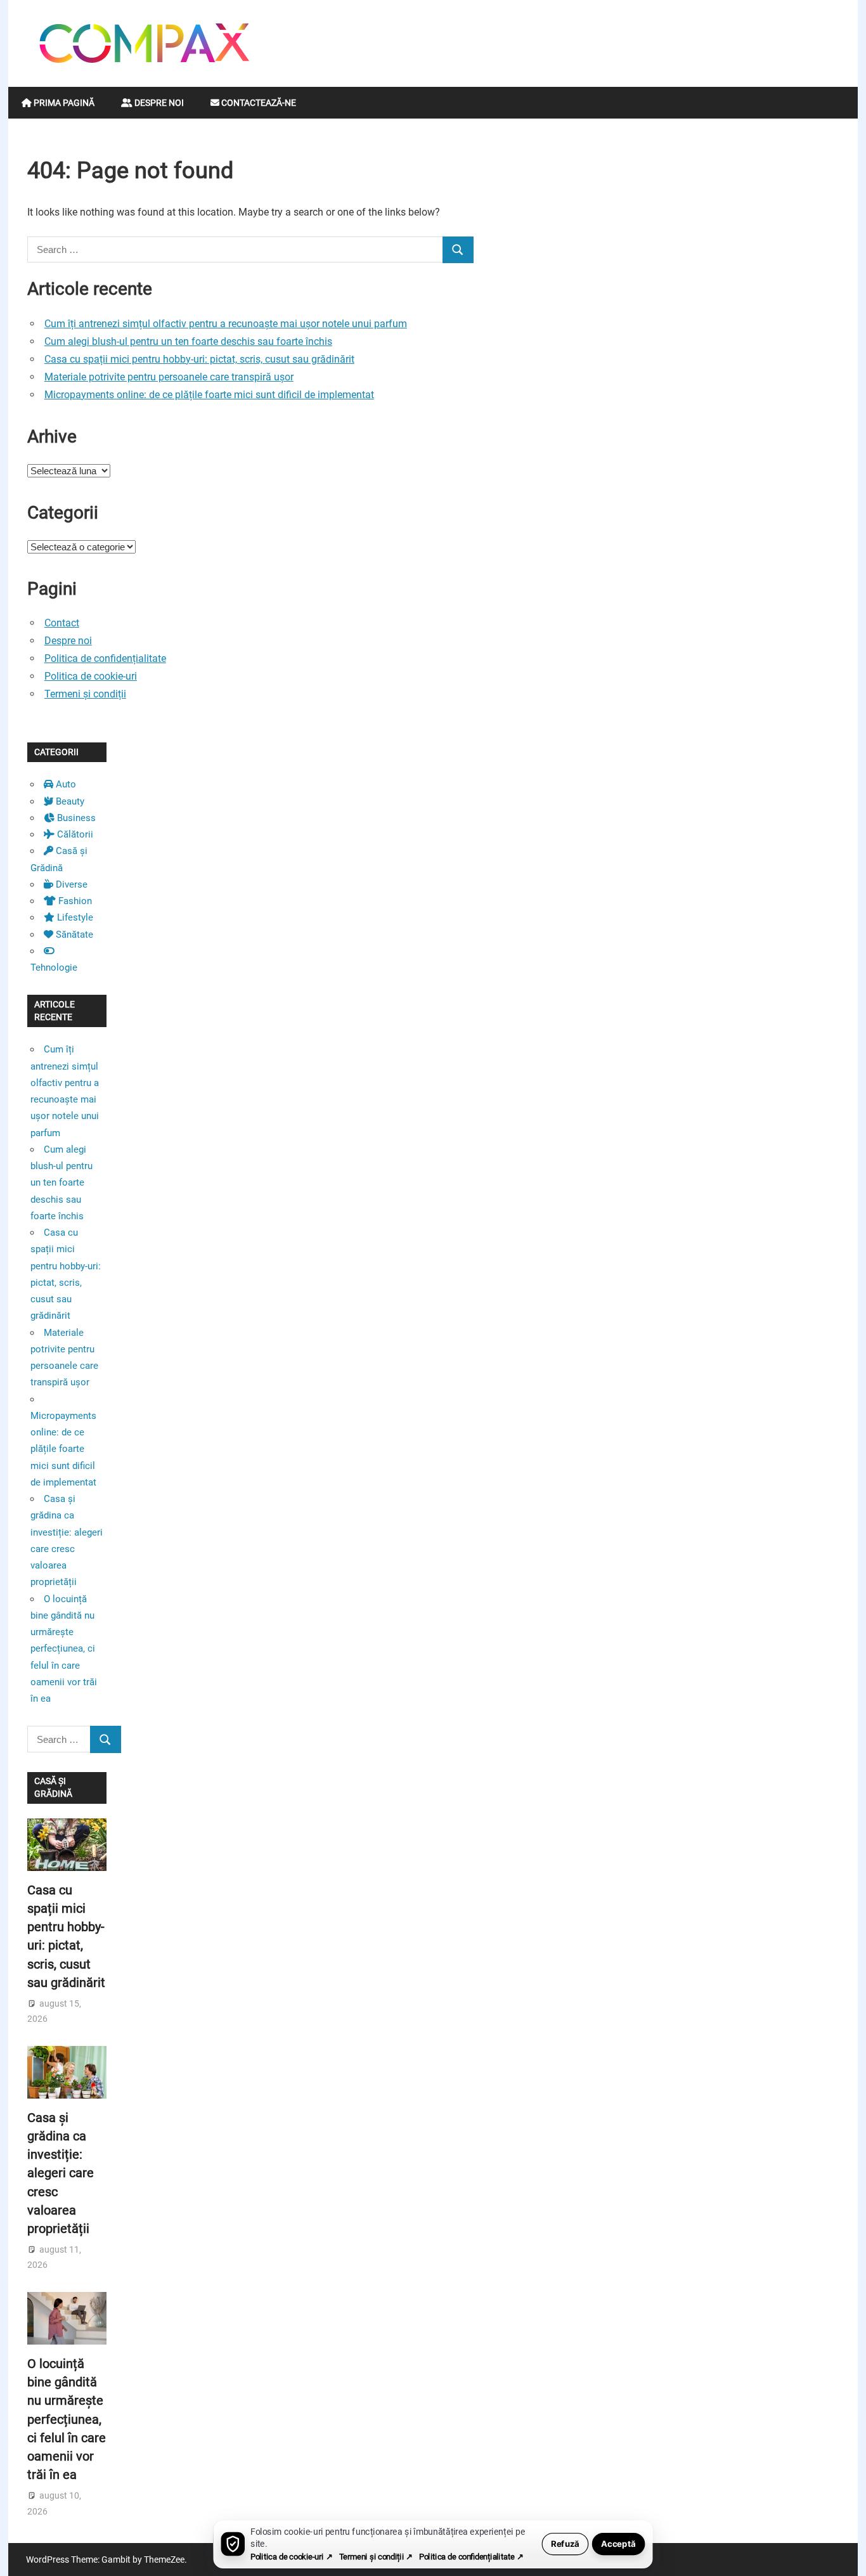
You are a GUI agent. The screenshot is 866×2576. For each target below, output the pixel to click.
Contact (62, 623)
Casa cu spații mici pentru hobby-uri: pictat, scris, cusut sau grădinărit (199, 359)
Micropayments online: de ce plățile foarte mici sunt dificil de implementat (209, 395)
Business (75, 818)
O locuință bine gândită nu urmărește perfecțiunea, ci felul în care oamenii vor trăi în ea (64, 1649)
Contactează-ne (258, 103)
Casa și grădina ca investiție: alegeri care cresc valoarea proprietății (61, 2173)
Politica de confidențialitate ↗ (471, 2557)
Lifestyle (74, 917)
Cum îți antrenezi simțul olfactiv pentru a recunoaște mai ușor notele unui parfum (226, 324)
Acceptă (618, 2544)
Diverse (70, 884)
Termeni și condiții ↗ (376, 2557)
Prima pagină (63, 103)
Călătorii (74, 834)
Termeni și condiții (85, 694)
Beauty (69, 801)
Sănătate (73, 935)
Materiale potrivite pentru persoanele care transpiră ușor (169, 377)
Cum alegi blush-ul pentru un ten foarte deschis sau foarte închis (188, 341)
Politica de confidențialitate (105, 658)
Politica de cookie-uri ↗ (291, 2557)
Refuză (565, 2544)
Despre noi (158, 103)
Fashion (74, 901)
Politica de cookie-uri (91, 676)
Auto (65, 784)
